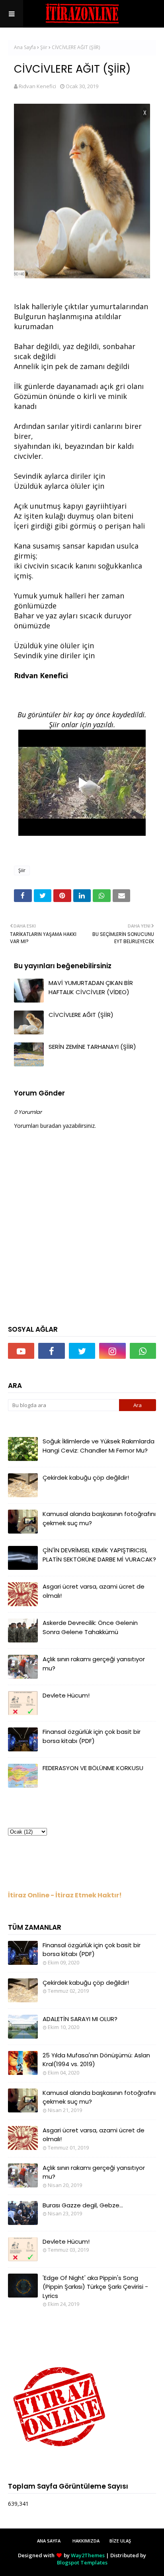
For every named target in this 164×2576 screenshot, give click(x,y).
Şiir (44, 47)
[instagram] (112, 1351)
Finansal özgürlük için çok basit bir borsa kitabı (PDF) (92, 1736)
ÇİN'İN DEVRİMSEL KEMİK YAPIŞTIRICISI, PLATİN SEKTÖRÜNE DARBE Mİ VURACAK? (99, 1555)
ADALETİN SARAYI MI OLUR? (80, 2019)
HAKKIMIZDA (86, 2541)
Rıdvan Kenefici (37, 86)
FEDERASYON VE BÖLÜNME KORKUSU (93, 1768)
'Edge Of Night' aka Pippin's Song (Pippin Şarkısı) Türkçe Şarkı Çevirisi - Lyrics (95, 2287)
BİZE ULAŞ (120, 2541)
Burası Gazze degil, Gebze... (83, 2205)
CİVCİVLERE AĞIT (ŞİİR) (81, 1015)
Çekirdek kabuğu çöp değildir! (86, 1477)
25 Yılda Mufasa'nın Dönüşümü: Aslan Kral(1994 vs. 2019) (96, 2060)
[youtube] (21, 1351)
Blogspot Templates (82, 2562)
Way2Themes (88, 2555)
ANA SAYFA (49, 2541)
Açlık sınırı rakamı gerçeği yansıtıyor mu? (94, 1664)
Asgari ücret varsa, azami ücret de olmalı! (94, 1591)
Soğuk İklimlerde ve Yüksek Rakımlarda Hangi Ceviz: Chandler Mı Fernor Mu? (99, 1446)
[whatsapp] (143, 1351)
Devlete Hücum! (66, 1695)
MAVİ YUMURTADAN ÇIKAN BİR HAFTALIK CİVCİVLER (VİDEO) (91, 987)
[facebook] (51, 1351)
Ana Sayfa (25, 47)
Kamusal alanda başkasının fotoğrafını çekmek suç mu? (99, 1518)
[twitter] (82, 1351)
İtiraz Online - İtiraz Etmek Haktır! (65, 1895)
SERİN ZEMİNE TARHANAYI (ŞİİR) (92, 1047)
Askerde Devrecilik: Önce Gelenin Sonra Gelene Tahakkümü (90, 1627)
